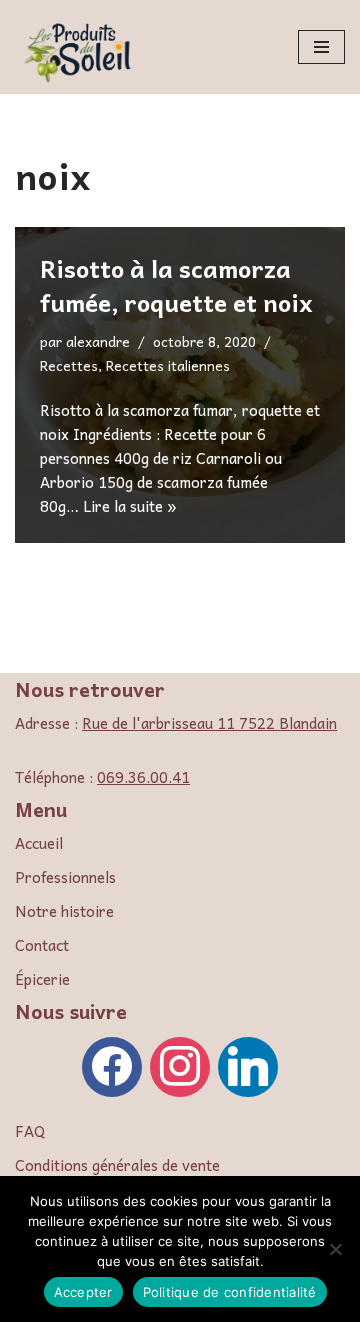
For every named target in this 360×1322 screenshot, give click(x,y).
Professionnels (65, 877)
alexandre (98, 341)
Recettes (69, 365)
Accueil (39, 843)
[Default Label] (248, 1064)
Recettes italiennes (168, 365)
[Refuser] (335, 1249)
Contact (42, 945)
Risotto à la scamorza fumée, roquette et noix (176, 285)
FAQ (30, 1131)
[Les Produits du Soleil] (80, 52)
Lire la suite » (130, 506)
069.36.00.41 (143, 777)
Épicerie (42, 979)
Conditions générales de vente (117, 1165)
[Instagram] (180, 1064)
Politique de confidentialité (230, 1292)
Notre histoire (64, 911)
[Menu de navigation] (321, 47)
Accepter (83, 1292)
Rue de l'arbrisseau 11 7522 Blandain (209, 723)
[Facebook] (112, 1064)
